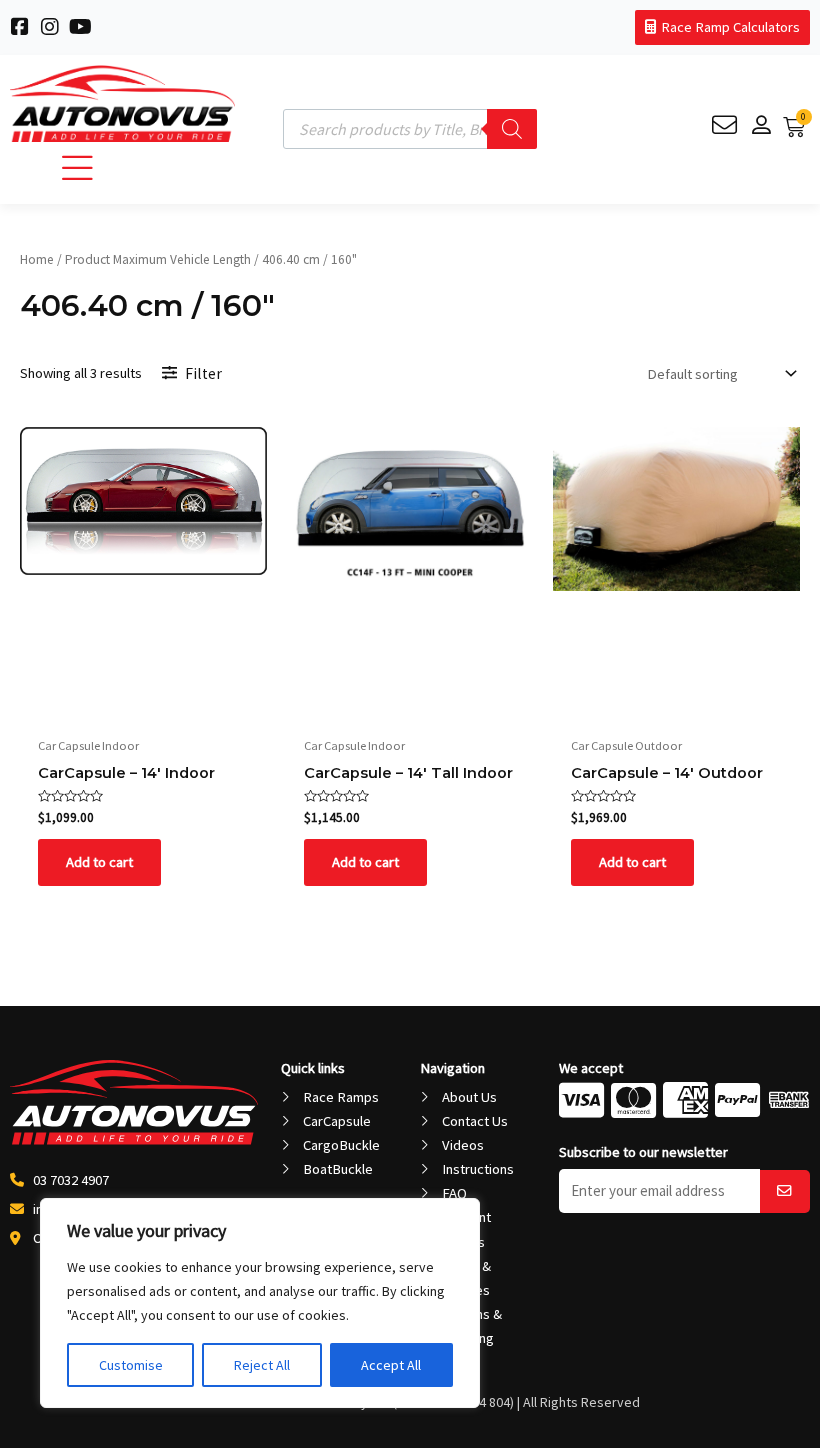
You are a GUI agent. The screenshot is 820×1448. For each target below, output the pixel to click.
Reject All (262, 1365)
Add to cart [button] (99, 862)
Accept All (391, 1365)
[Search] (512, 129)
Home (37, 259)
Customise (131, 1365)
